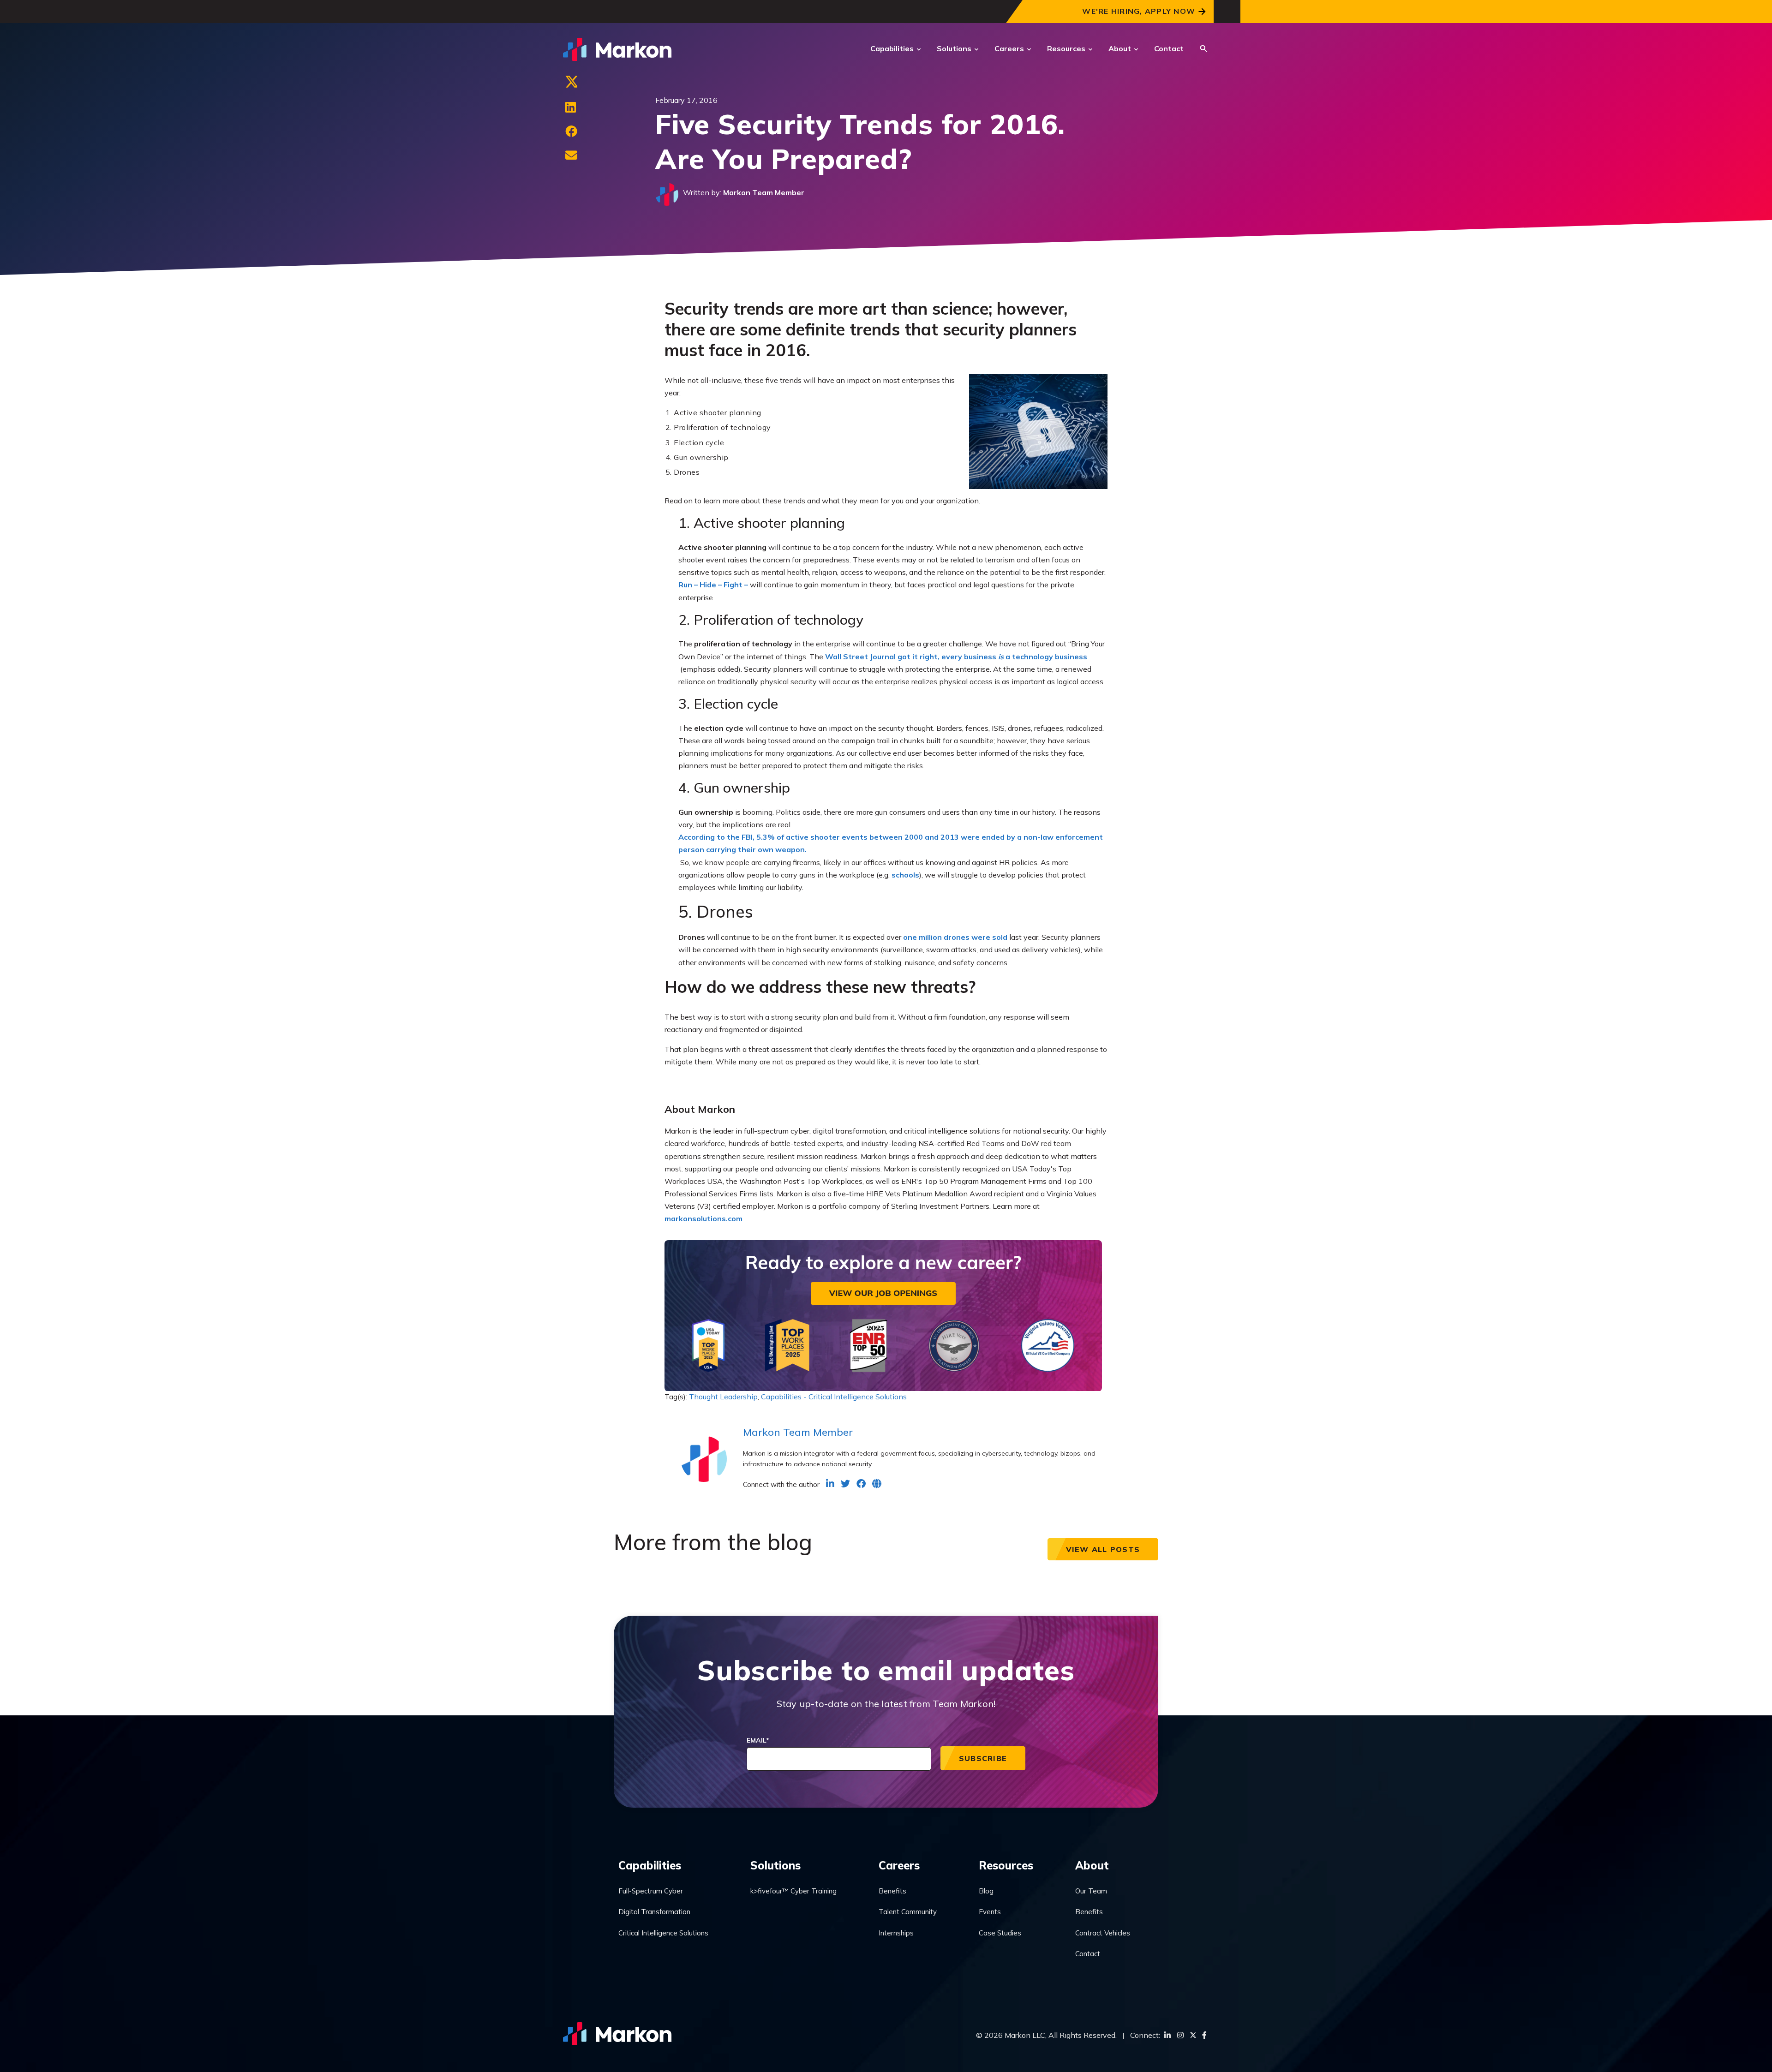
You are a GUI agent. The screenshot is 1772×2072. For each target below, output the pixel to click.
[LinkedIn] (571, 107)
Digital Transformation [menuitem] (654, 1912)
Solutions (954, 48)
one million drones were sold (955, 937)
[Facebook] (571, 131)
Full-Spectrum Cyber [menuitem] (651, 1891)
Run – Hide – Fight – (713, 585)
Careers (1009, 48)
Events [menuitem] (990, 1912)
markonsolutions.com (703, 1218)
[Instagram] (1180, 2035)
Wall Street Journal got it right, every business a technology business (956, 657)
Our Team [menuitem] (1091, 1891)
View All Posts (1103, 1549)
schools (905, 875)
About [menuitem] (1092, 1865)
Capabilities (892, 48)
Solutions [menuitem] (775, 1865)
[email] (571, 155)
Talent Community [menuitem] (908, 1912)
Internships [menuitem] (896, 1933)
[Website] (877, 1484)
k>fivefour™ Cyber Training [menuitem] (793, 1891)
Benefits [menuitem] (892, 1891)
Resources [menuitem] (1006, 1865)
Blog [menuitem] (986, 1891)
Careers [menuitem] (899, 1865)
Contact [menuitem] (1088, 1954)
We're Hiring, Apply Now (1139, 11)
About (1120, 48)
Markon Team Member (764, 192)
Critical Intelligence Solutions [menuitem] (663, 1933)
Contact (1169, 48)
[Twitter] (571, 84)
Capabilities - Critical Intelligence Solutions (834, 1397)
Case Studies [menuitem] (1000, 1933)
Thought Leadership (723, 1397)
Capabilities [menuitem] (650, 1865)
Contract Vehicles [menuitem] (1103, 1933)
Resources (1066, 48)
